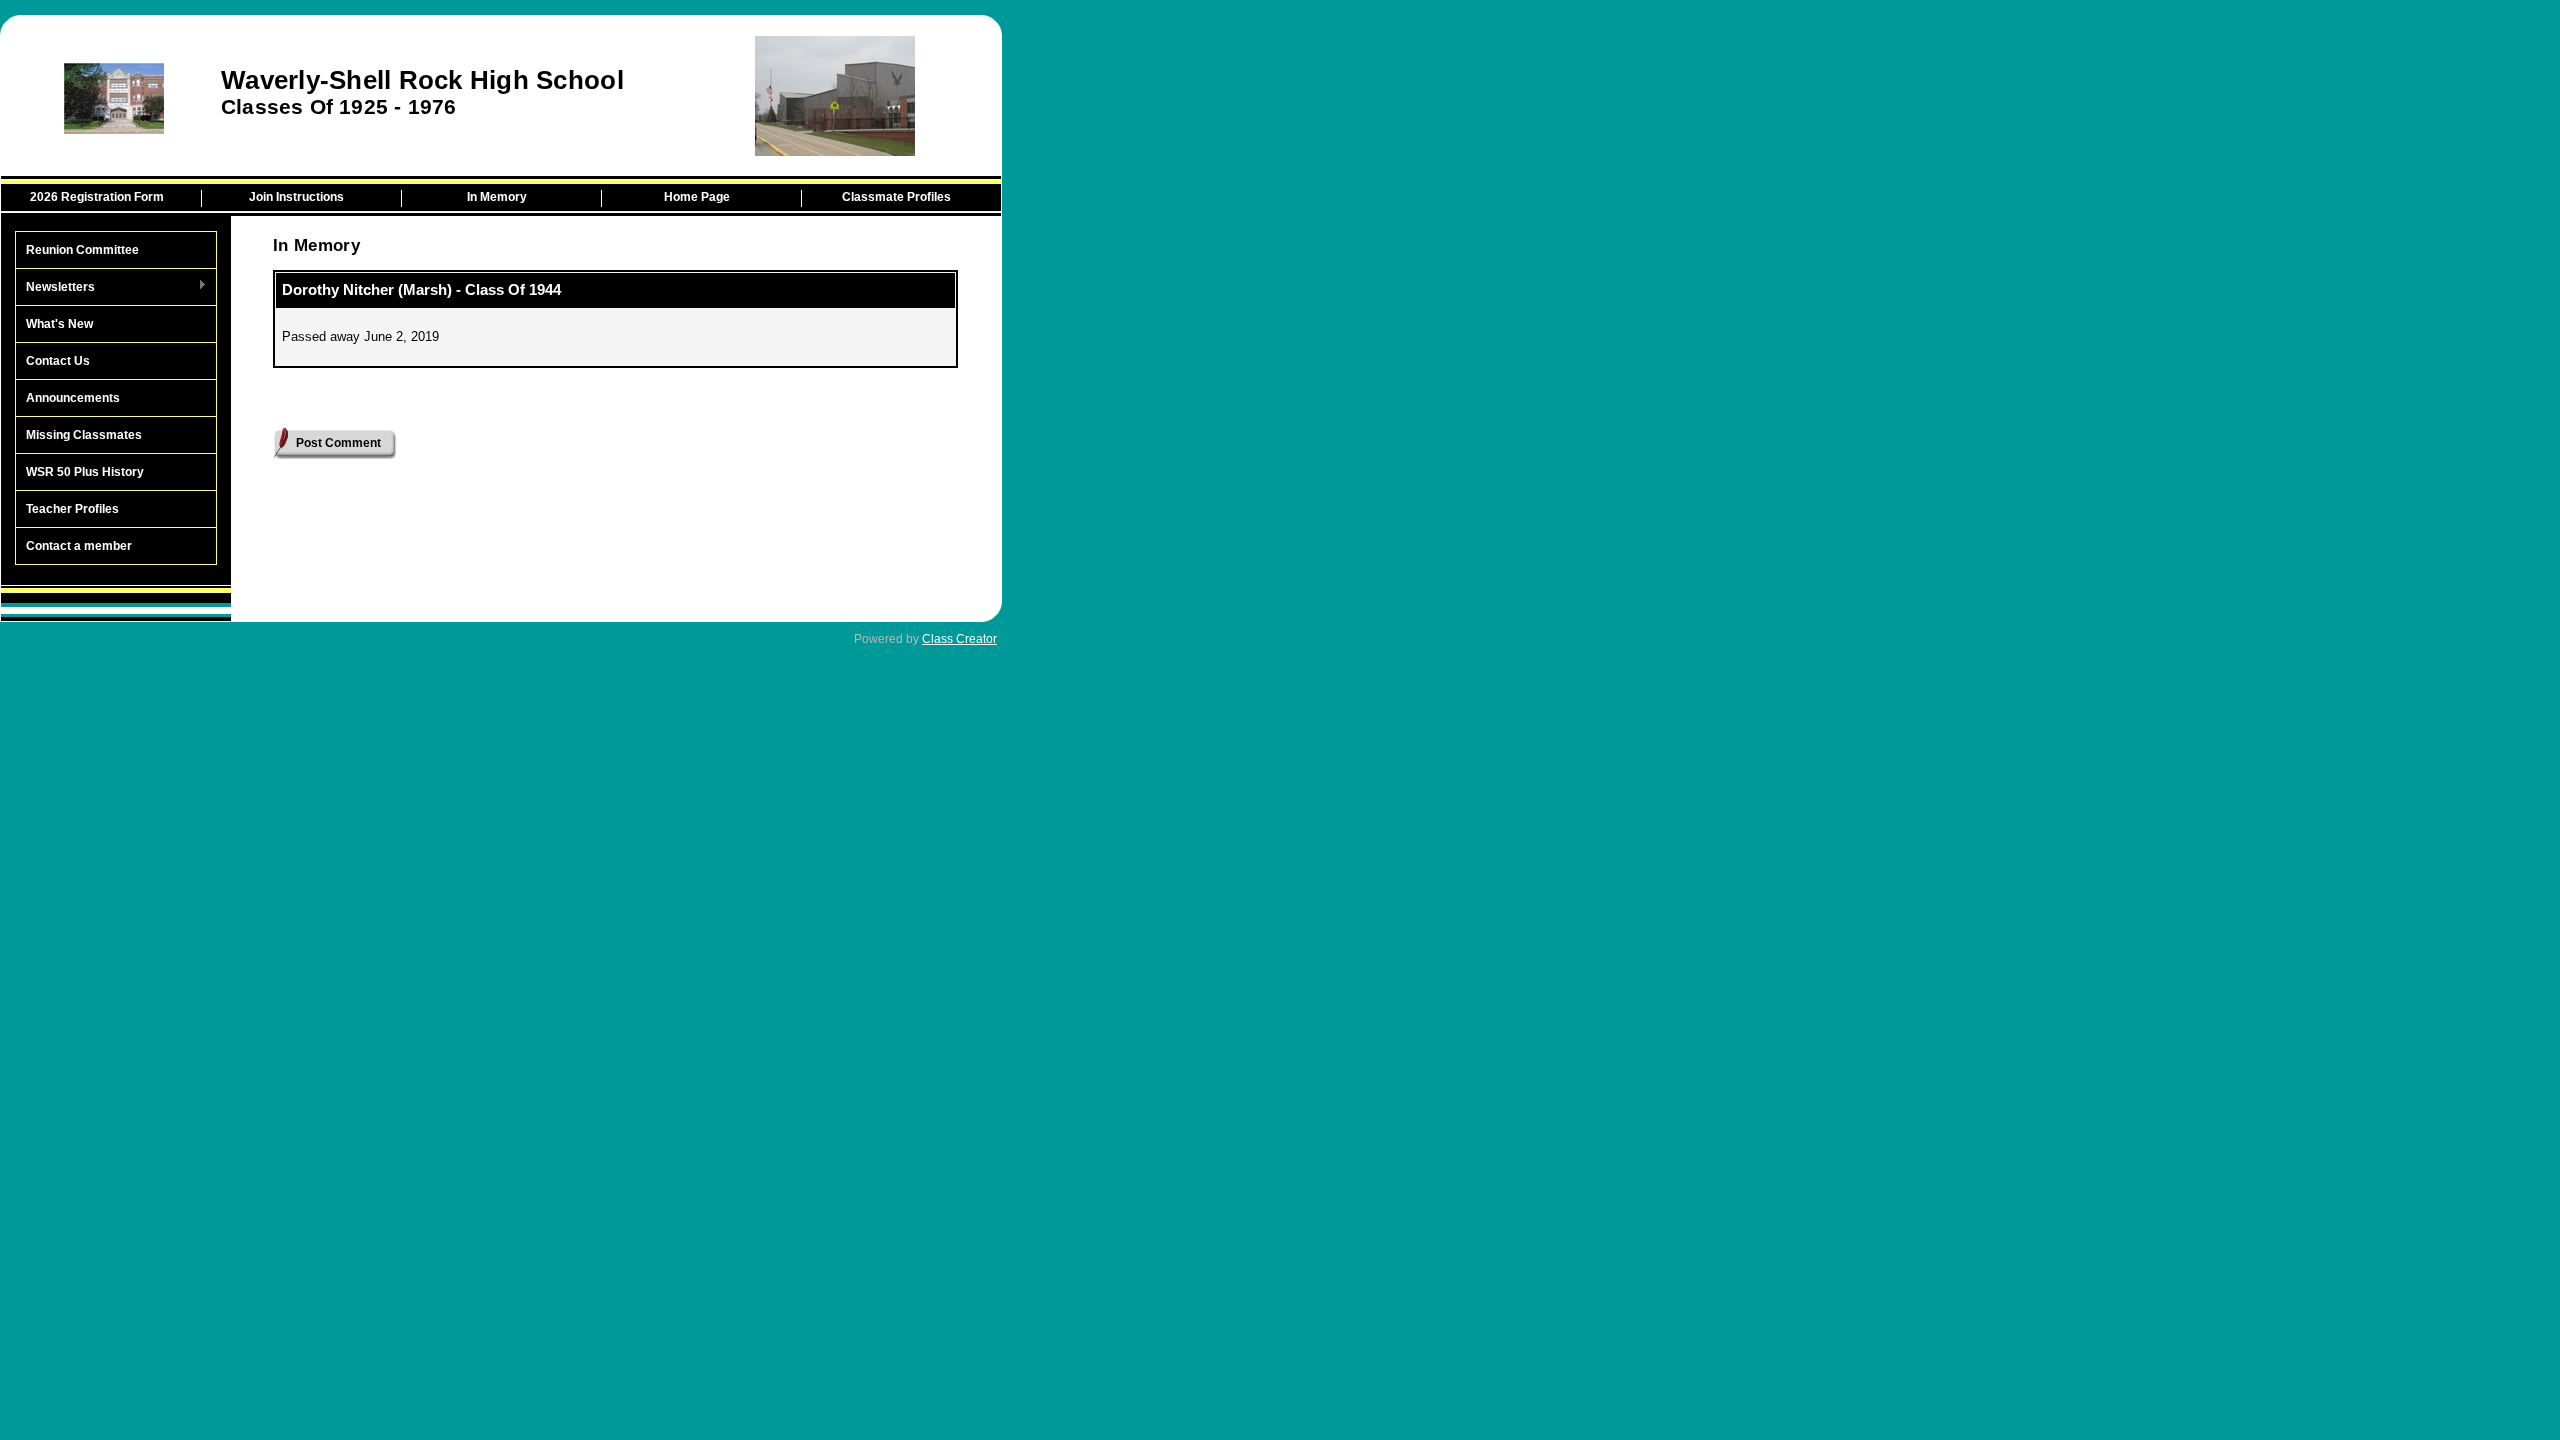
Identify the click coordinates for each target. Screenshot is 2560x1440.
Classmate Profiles (896, 197)
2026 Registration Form (97, 197)
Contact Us (58, 361)
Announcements (73, 398)
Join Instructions (296, 197)
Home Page (697, 197)
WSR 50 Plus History (85, 472)
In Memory (497, 197)
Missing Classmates (84, 435)
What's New (59, 324)
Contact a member (79, 546)
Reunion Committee (82, 250)
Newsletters (55, 288)
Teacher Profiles (72, 509)
